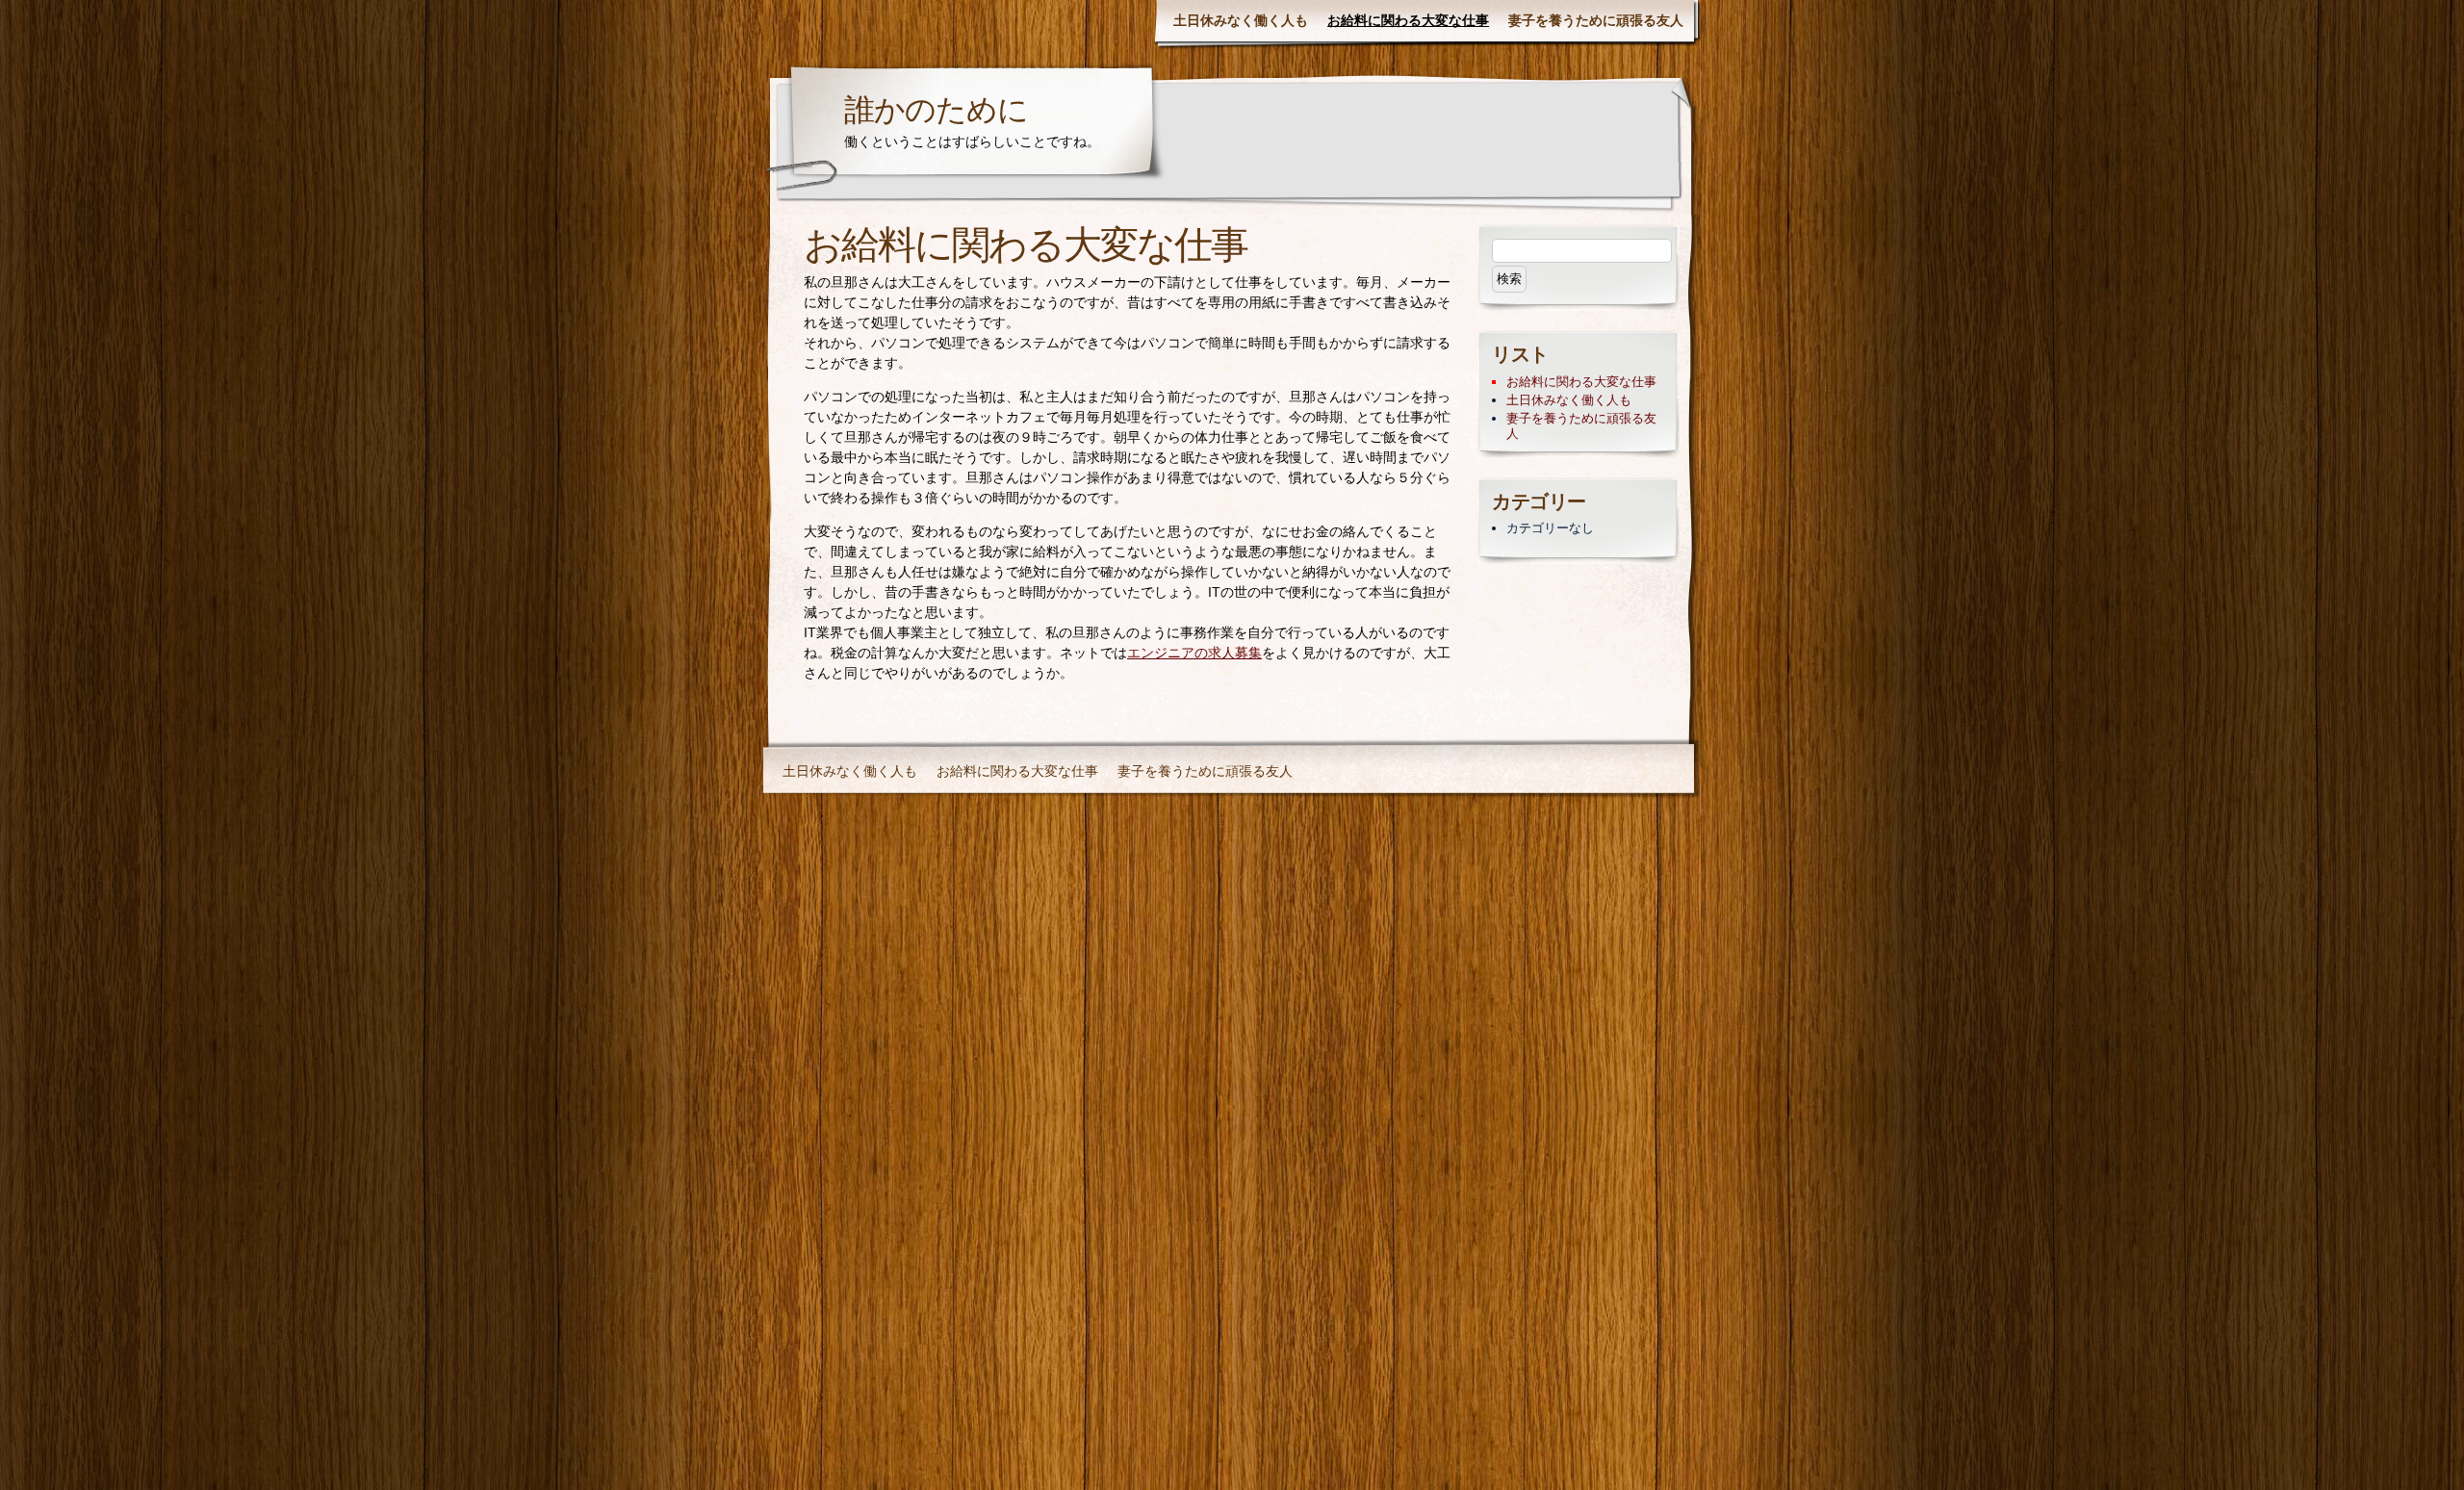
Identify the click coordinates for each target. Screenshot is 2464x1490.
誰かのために (936, 113)
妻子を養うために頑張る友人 (1596, 20)
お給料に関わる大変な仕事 (1408, 20)
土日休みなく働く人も (1241, 20)
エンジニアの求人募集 (1194, 653)
